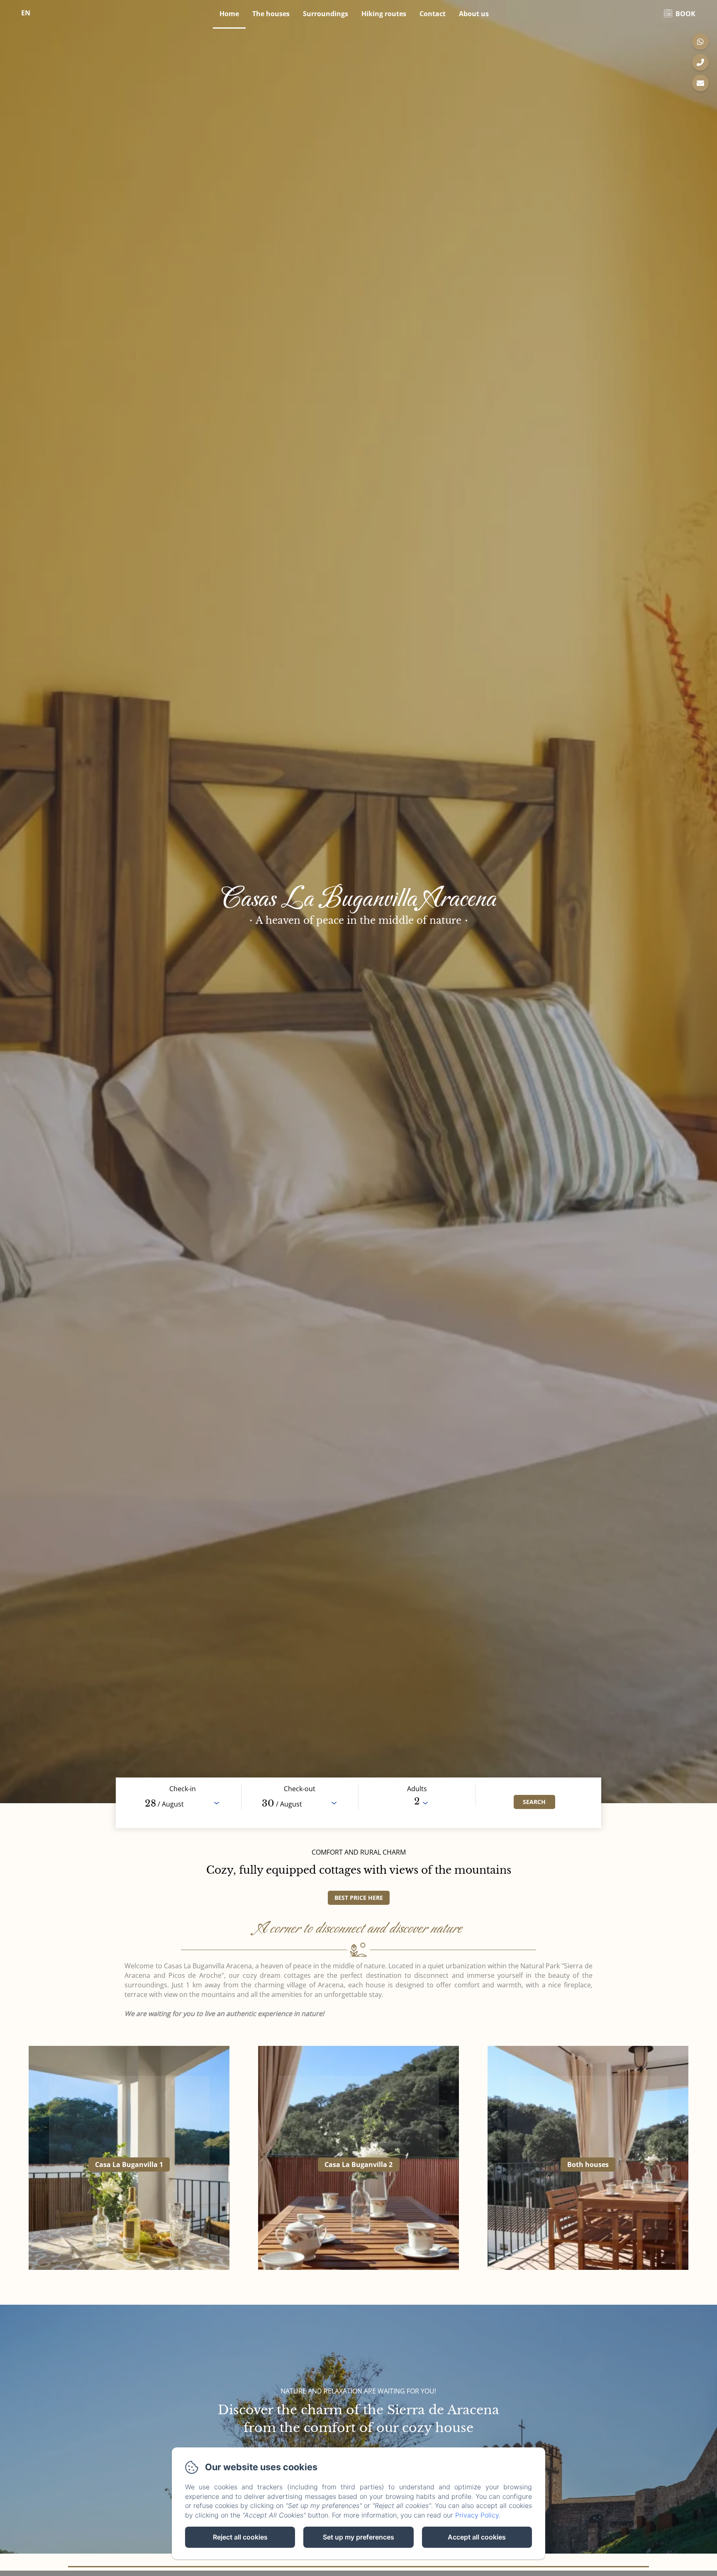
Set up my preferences (358, 2537)
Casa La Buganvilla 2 (358, 2165)
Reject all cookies (240, 2537)
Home (229, 14)
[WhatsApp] (700, 41)
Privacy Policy (477, 2515)
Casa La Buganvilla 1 (129, 2165)
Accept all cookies (477, 2537)
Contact (433, 14)
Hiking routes (384, 14)
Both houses (588, 2165)
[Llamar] (700, 62)
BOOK (685, 14)
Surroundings (326, 14)
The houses (271, 14)
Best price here (359, 1898)
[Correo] (700, 83)
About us (474, 14)
